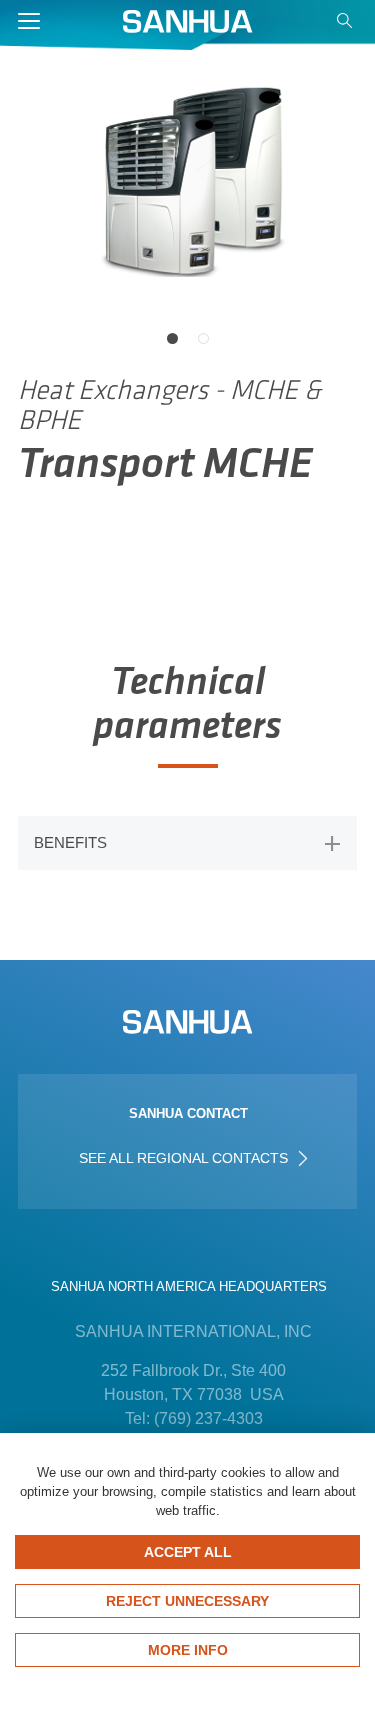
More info (188, 1650)
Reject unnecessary (187, 1601)
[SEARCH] (347, 26)
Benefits (70, 842)
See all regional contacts (185, 1158)
